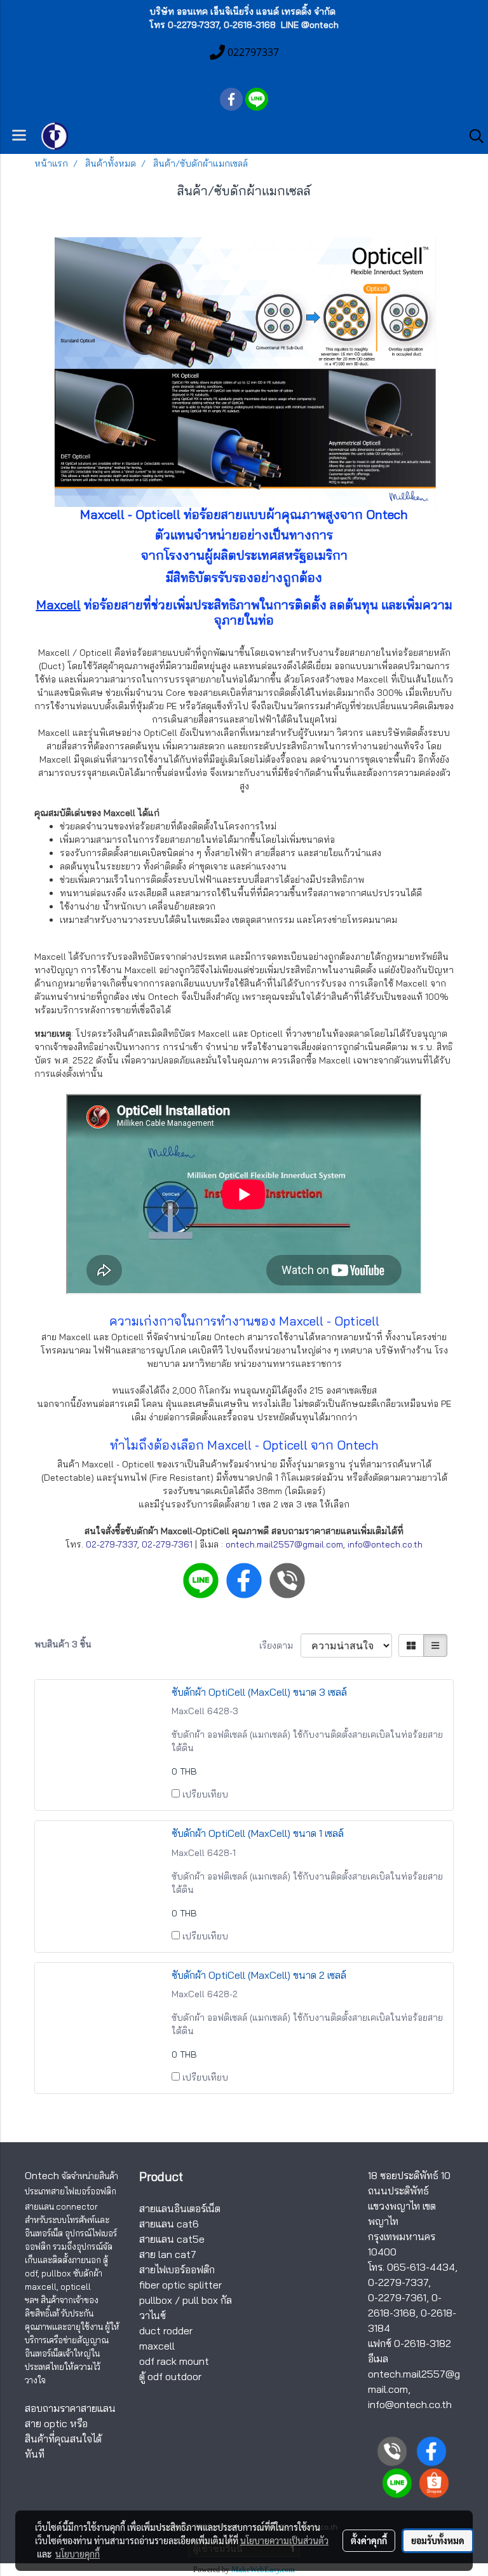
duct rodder (166, 2330)
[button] (472, 136)
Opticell (357, 1321)
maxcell (157, 2346)
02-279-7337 (112, 1544)
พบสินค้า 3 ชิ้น (63, 1644)
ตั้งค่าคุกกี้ (369, 2540)
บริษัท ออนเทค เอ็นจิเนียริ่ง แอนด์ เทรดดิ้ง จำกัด (242, 11)
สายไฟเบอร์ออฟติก (177, 2269)
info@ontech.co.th (385, 1544)
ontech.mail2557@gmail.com (284, 1544)
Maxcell (58, 605)
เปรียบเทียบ (205, 1794)
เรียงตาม (280, 1645)
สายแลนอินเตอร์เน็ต (180, 2208)
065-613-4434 (421, 2267)
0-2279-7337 (398, 2282)
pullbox (156, 2300)
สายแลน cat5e (172, 2239)
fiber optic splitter (180, 2285)
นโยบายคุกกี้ (78, 2554)
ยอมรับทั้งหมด (438, 2540)
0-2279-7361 (397, 2297)
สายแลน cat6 (169, 2224)
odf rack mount (174, 2361)
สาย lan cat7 (168, 2254)
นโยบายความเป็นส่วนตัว (284, 2540)
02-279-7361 (167, 1544)
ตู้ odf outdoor (170, 2376)
